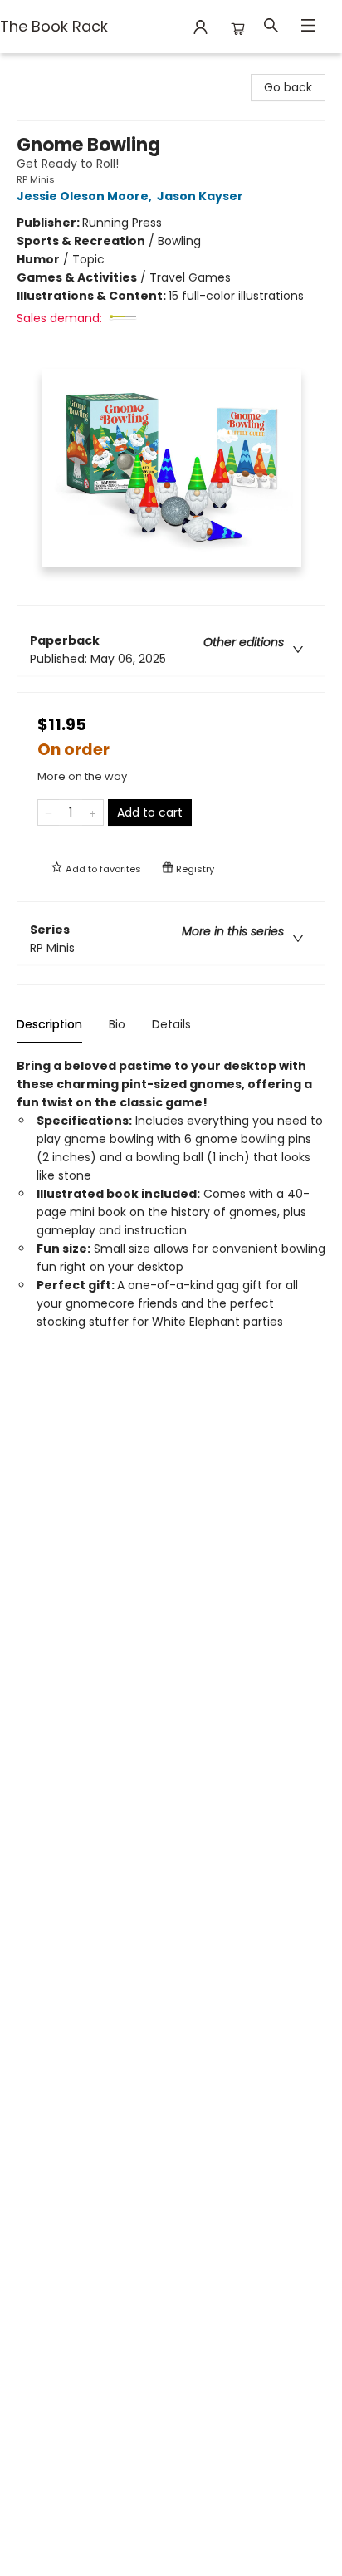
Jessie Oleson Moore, (85, 196)
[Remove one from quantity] (49, 812)
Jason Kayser (200, 196)
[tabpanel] (171, 1219)
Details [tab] (171, 1024)
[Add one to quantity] (93, 812)
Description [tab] (49, 1024)
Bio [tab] (117, 1024)
